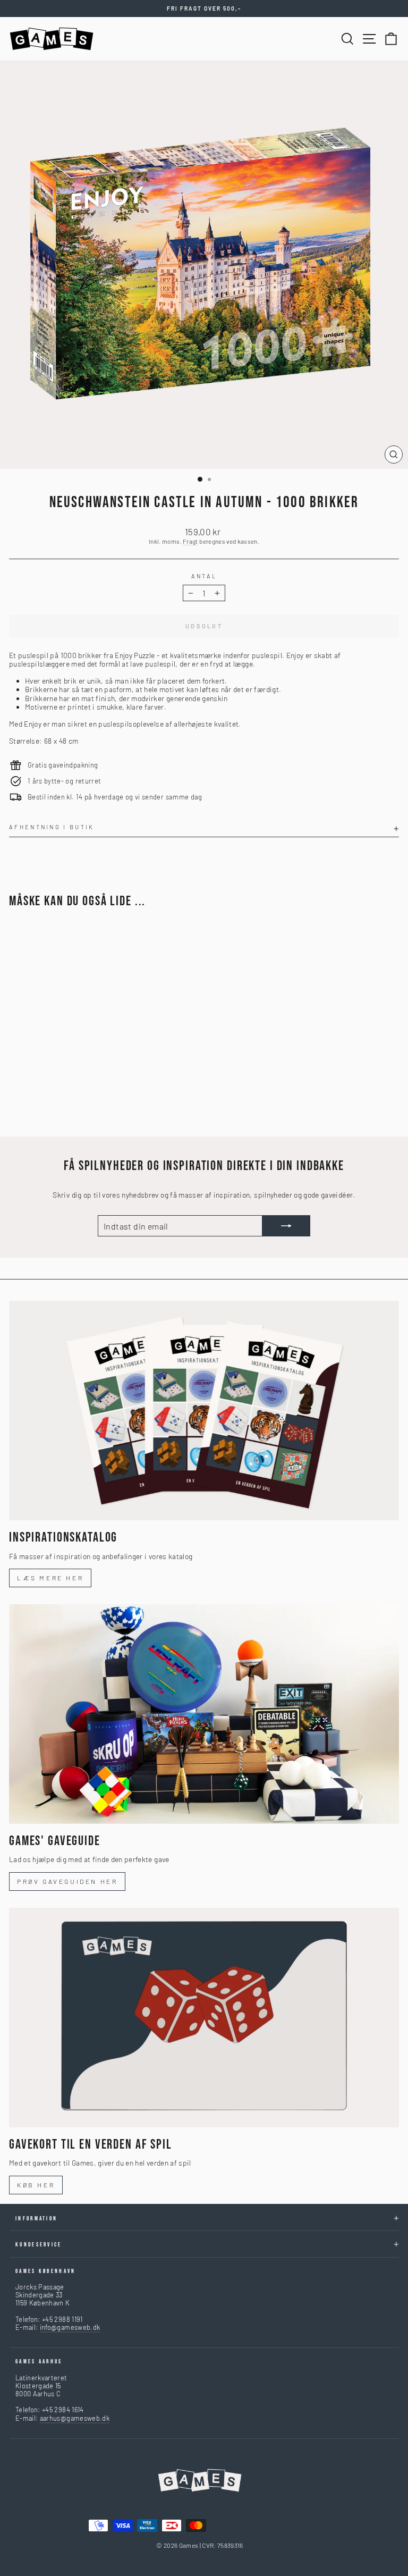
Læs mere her (50, 1578)
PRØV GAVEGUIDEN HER (67, 1881)
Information (36, 2219)
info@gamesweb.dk (70, 2327)
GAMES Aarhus (39, 2362)
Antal (204, 576)
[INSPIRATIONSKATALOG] (204, 1411)
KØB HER (36, 2185)
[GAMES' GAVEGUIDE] (204, 1714)
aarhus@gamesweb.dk (75, 2418)
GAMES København (46, 2271)
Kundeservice (39, 2245)
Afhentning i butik (52, 827)
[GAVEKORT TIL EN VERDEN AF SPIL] (204, 2018)
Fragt (190, 541)
